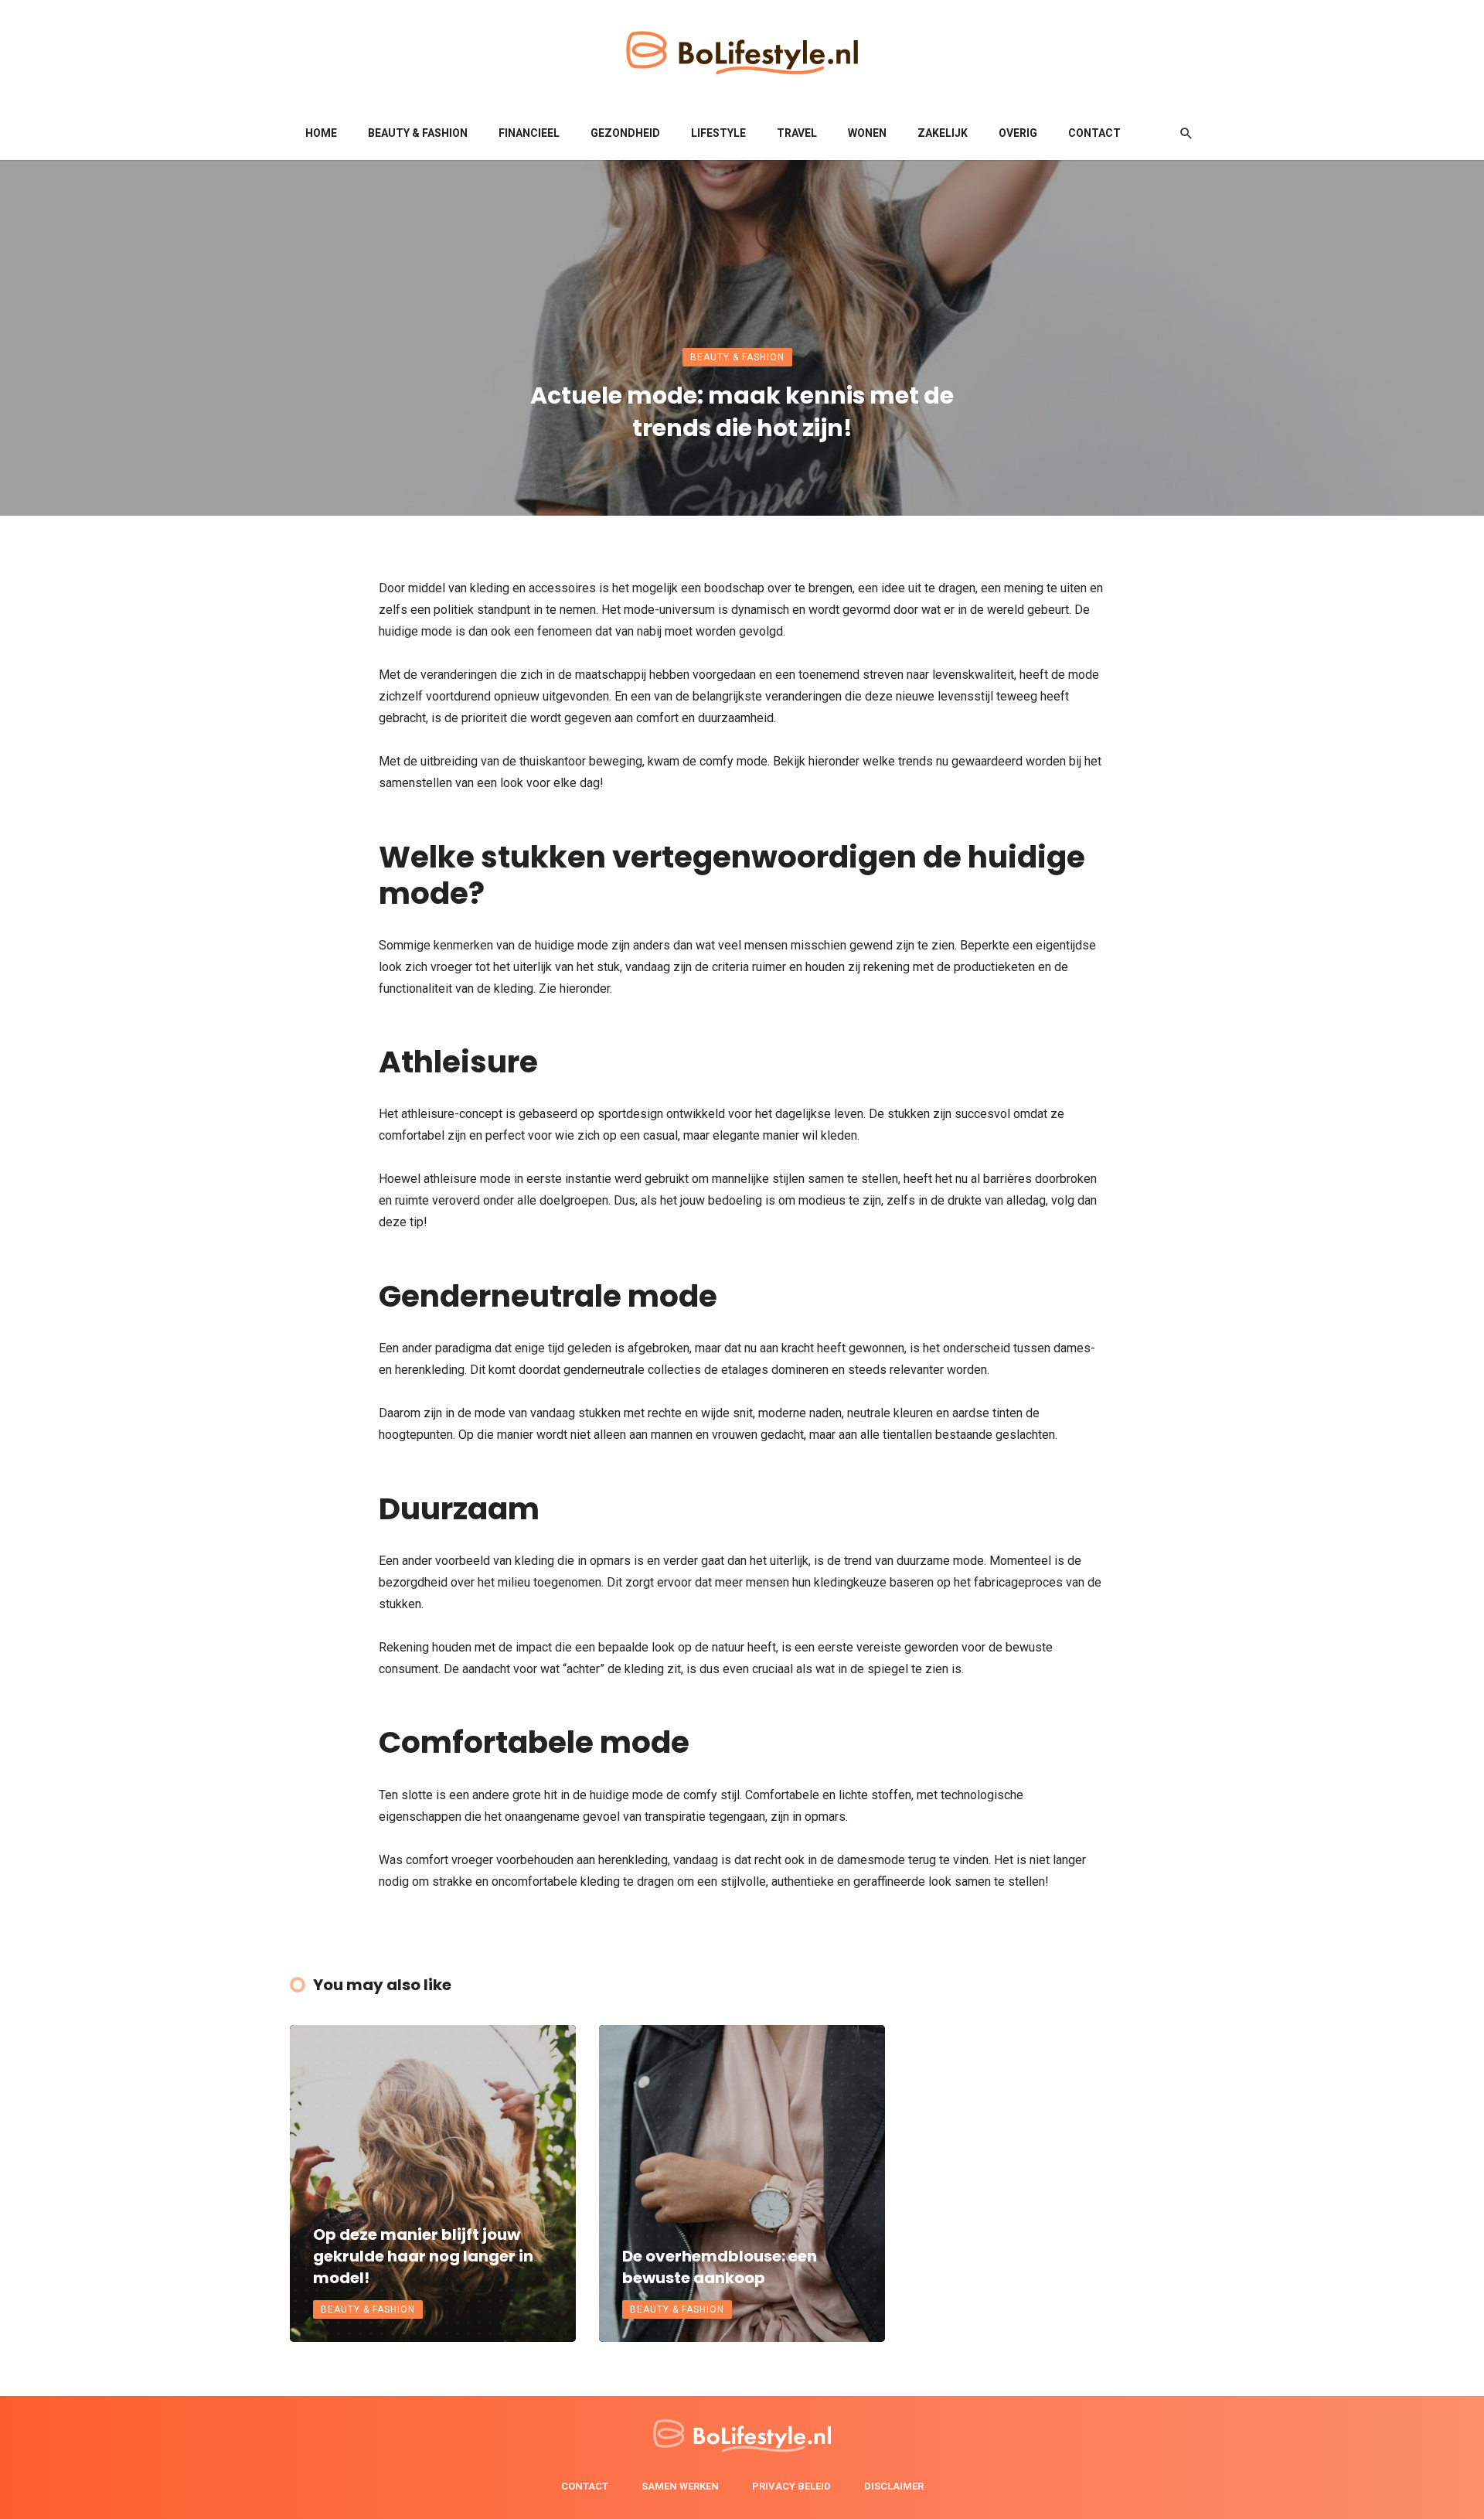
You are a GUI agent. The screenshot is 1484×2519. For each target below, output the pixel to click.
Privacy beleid (791, 2486)
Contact (1094, 133)
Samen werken (680, 2486)
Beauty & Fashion (418, 133)
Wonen (867, 133)
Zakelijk (943, 133)
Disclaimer (894, 2486)
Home (321, 133)
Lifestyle (718, 133)
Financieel (529, 133)
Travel (797, 133)
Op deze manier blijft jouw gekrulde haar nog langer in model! (423, 2256)
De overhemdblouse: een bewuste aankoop (720, 2267)
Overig (1018, 133)
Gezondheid (625, 133)
